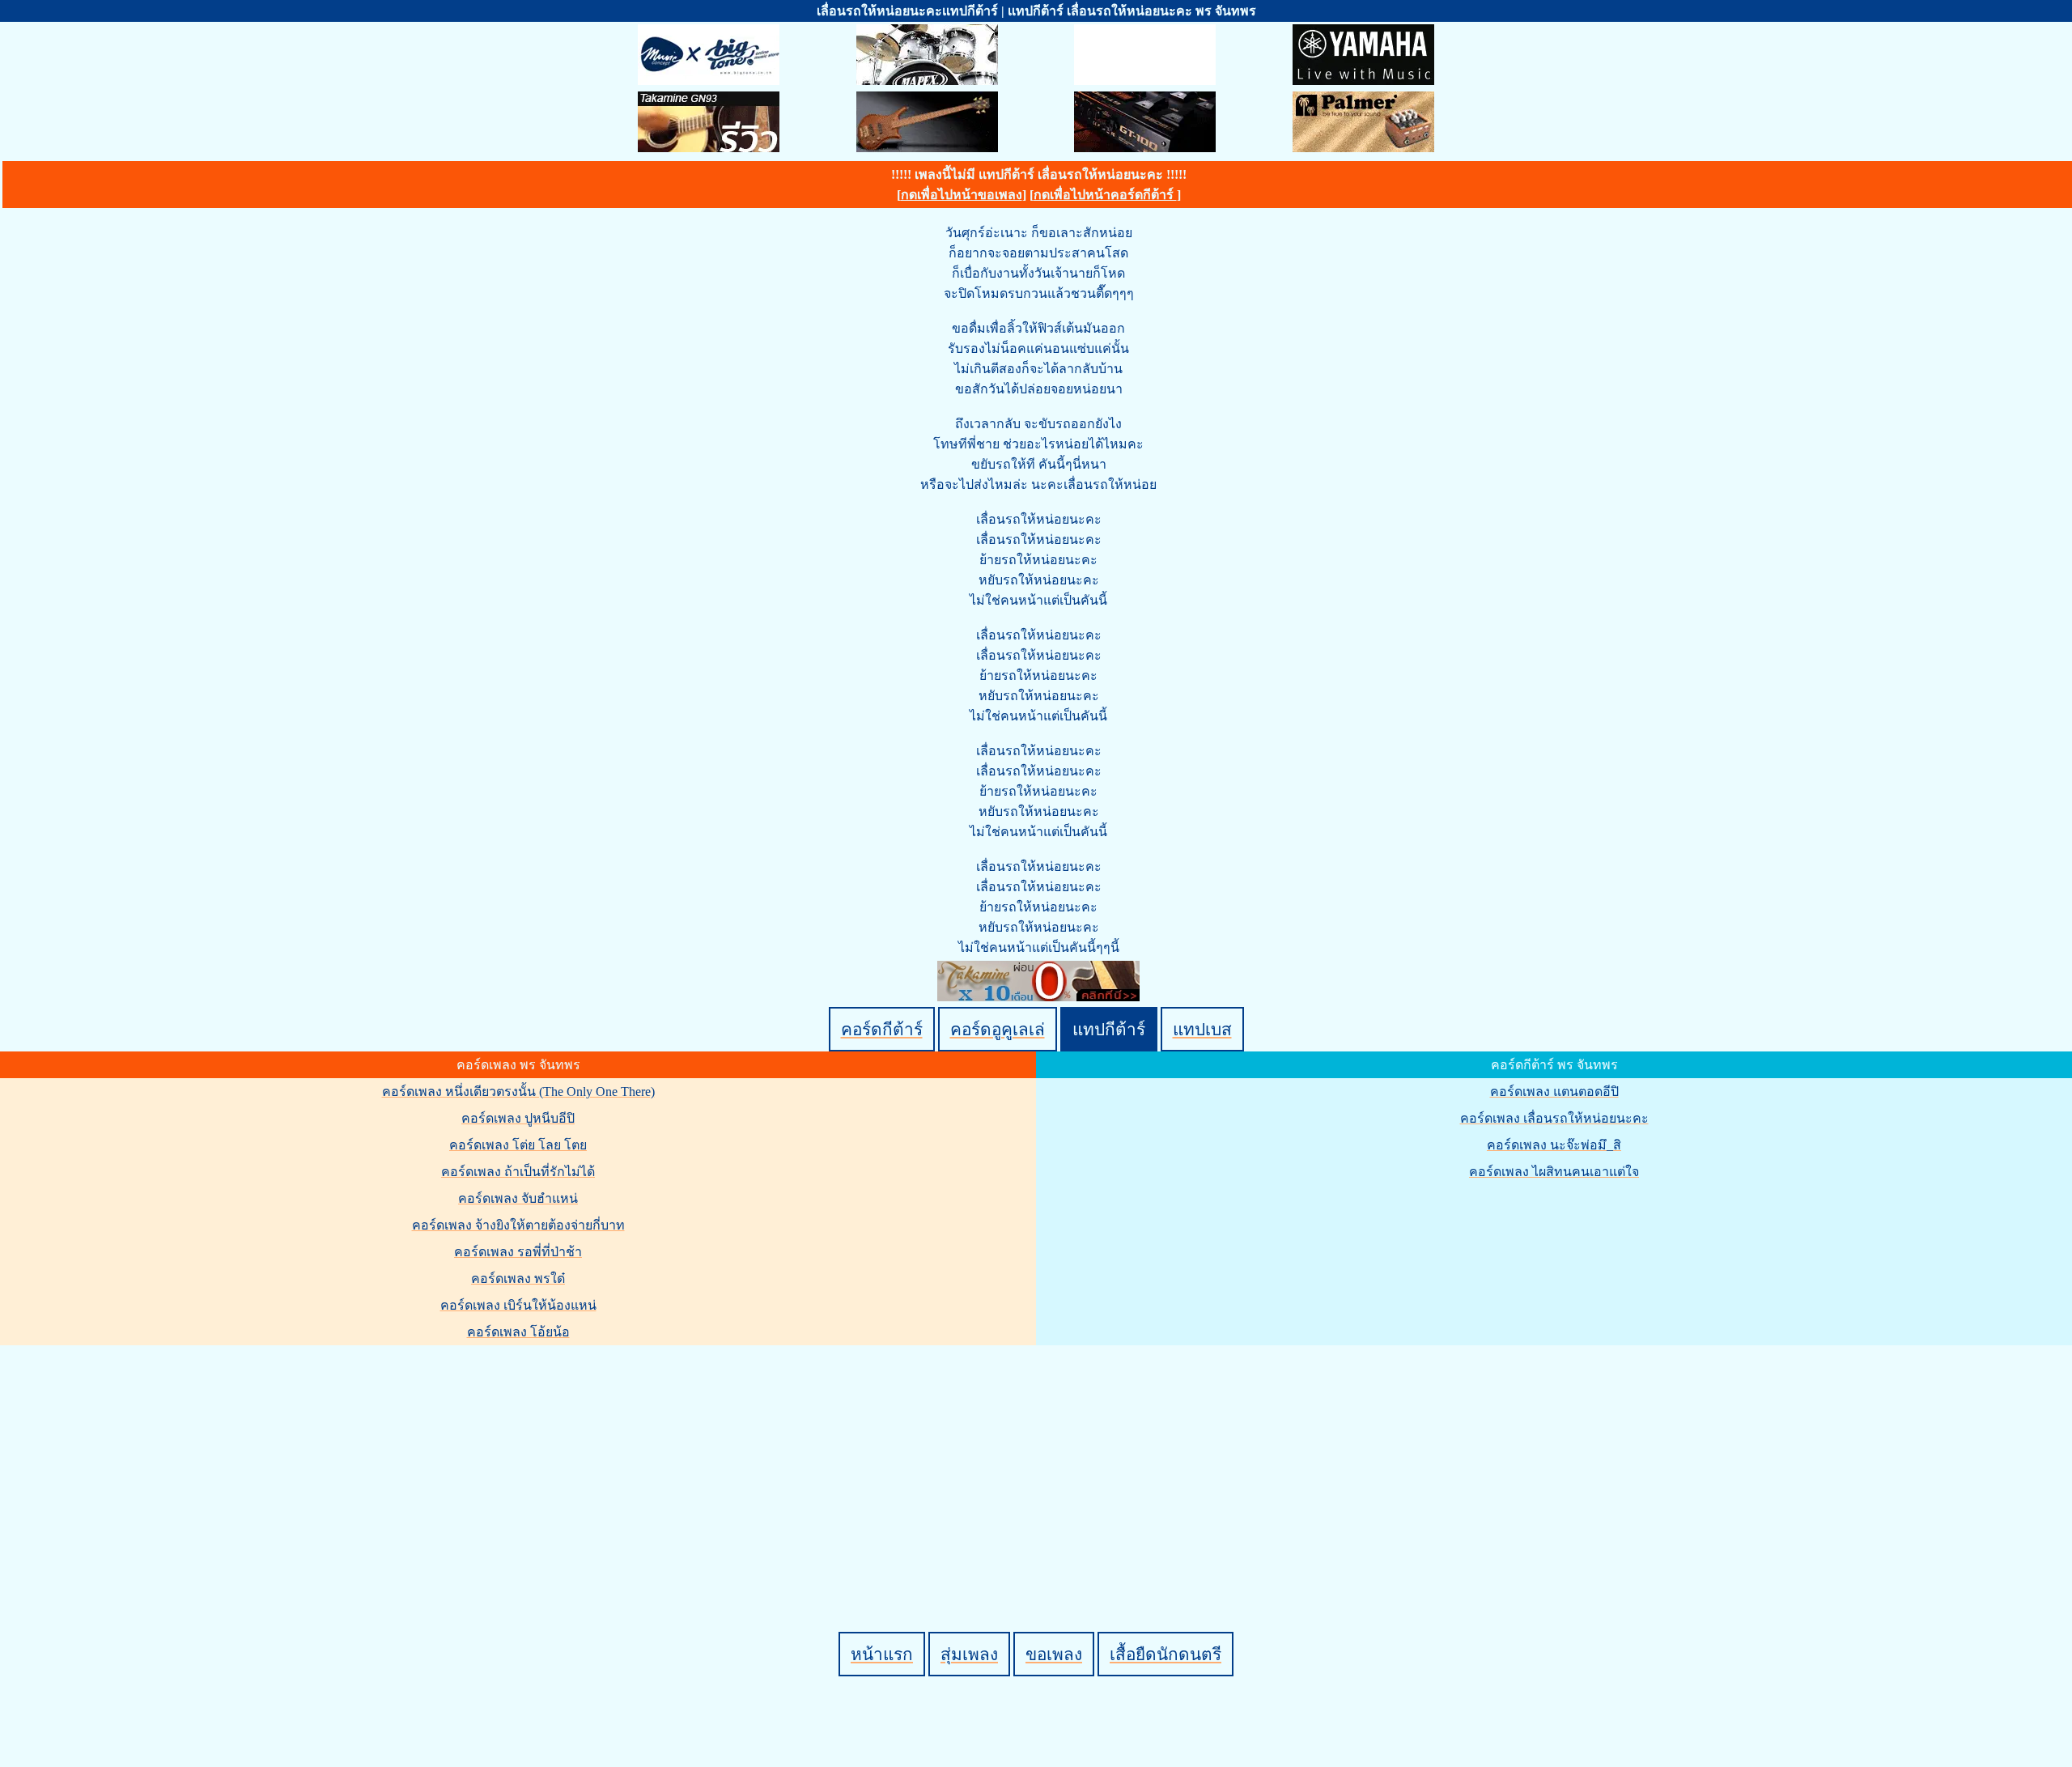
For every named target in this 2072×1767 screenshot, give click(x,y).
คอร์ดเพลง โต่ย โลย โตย (518, 1145)
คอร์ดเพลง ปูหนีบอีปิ (518, 1118)
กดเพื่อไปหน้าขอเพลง (962, 195)
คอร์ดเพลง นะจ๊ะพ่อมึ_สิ (1554, 1145)
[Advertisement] (1038, 1461)
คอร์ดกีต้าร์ (882, 1029)
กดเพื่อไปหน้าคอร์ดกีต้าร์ (1105, 195)
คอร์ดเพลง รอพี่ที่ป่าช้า (518, 1252)
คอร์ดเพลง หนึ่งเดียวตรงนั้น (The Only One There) (518, 1092)
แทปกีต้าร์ (1109, 1029)
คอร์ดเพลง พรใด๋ (518, 1279)
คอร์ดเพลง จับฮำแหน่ (518, 1198)
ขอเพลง (1054, 1654)
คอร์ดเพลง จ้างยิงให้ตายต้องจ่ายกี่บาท (518, 1225)
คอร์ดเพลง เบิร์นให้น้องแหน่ (518, 1305)
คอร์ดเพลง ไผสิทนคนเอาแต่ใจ (1554, 1172)
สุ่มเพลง (969, 1654)
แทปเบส (1202, 1029)
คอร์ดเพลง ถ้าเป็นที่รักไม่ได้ (518, 1172)
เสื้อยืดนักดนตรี (1165, 1654)
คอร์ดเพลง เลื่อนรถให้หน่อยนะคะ (1554, 1118)
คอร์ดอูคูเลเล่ (998, 1029)
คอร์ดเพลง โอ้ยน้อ (518, 1332)
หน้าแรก (882, 1654)
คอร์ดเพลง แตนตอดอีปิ (1554, 1092)
